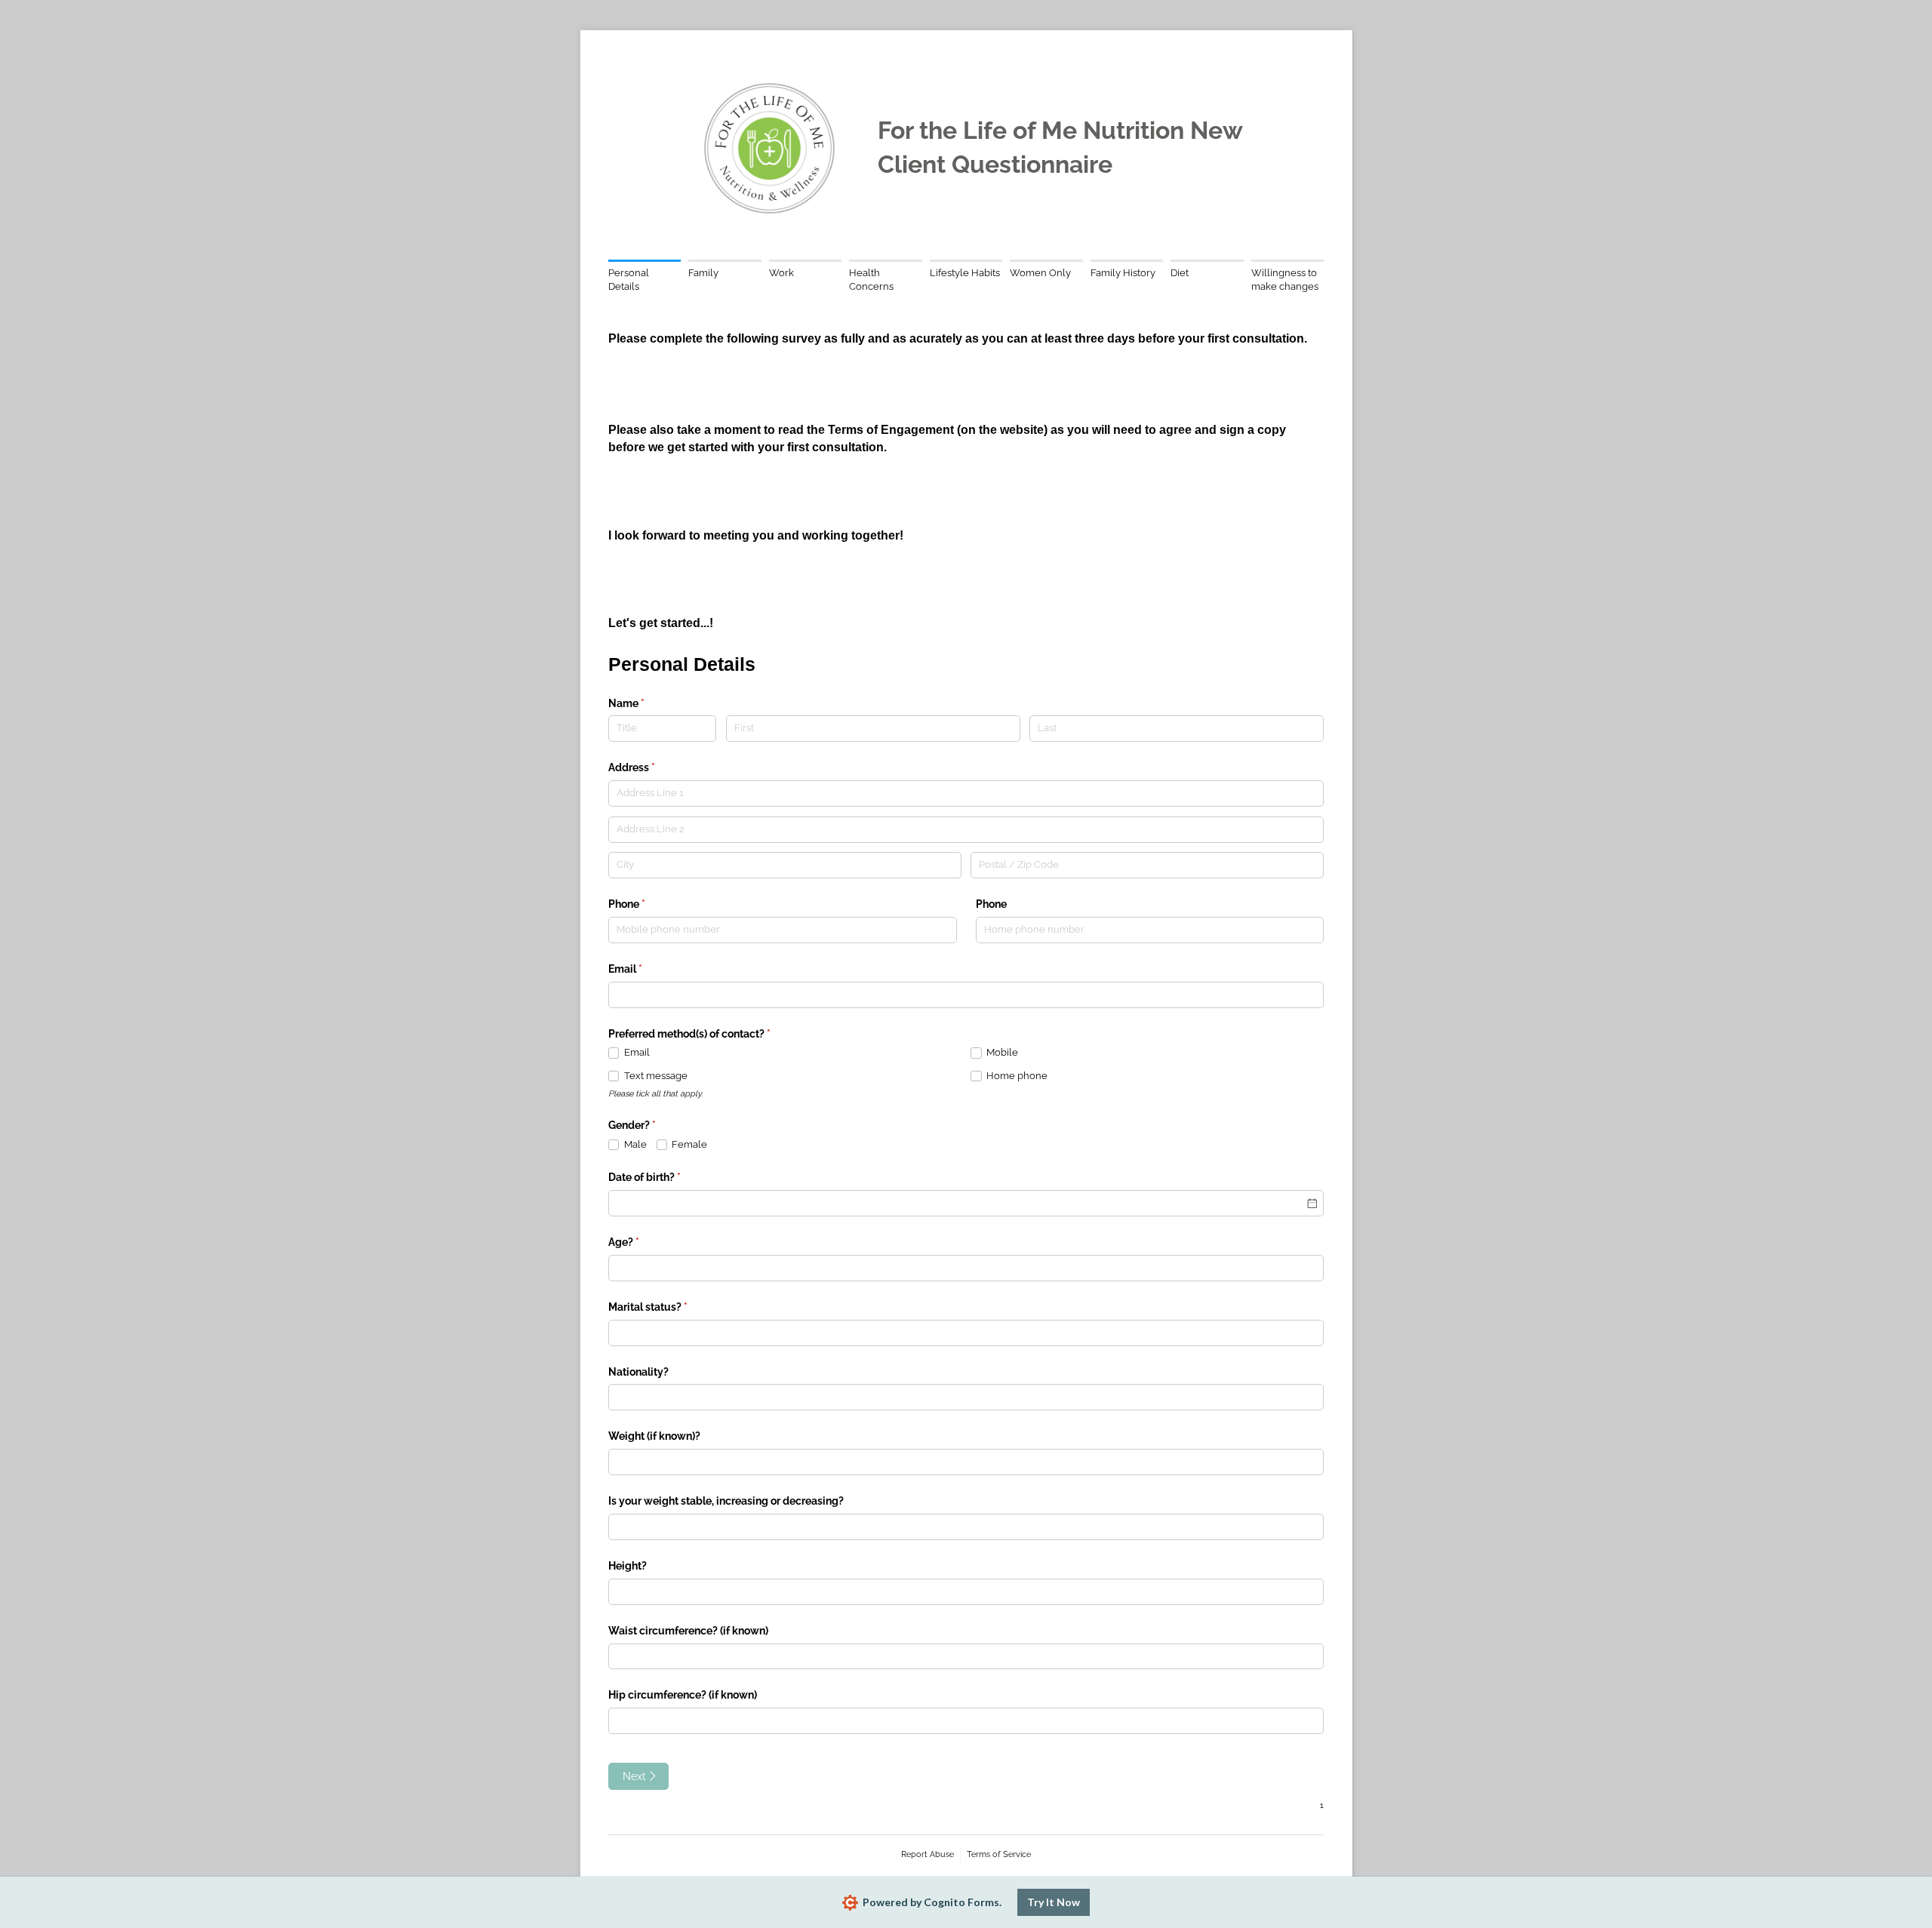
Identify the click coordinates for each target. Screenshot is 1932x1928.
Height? (628, 1566)
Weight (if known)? (654, 1436)
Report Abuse (928, 1854)
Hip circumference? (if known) (683, 1695)
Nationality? (638, 1372)
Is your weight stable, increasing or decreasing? (726, 1501)
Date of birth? (666, 1177)
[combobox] (966, 1333)
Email (647, 969)
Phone (648, 904)
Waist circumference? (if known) (688, 1631)
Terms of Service (999, 1854)
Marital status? (669, 1307)
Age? (645, 1242)
